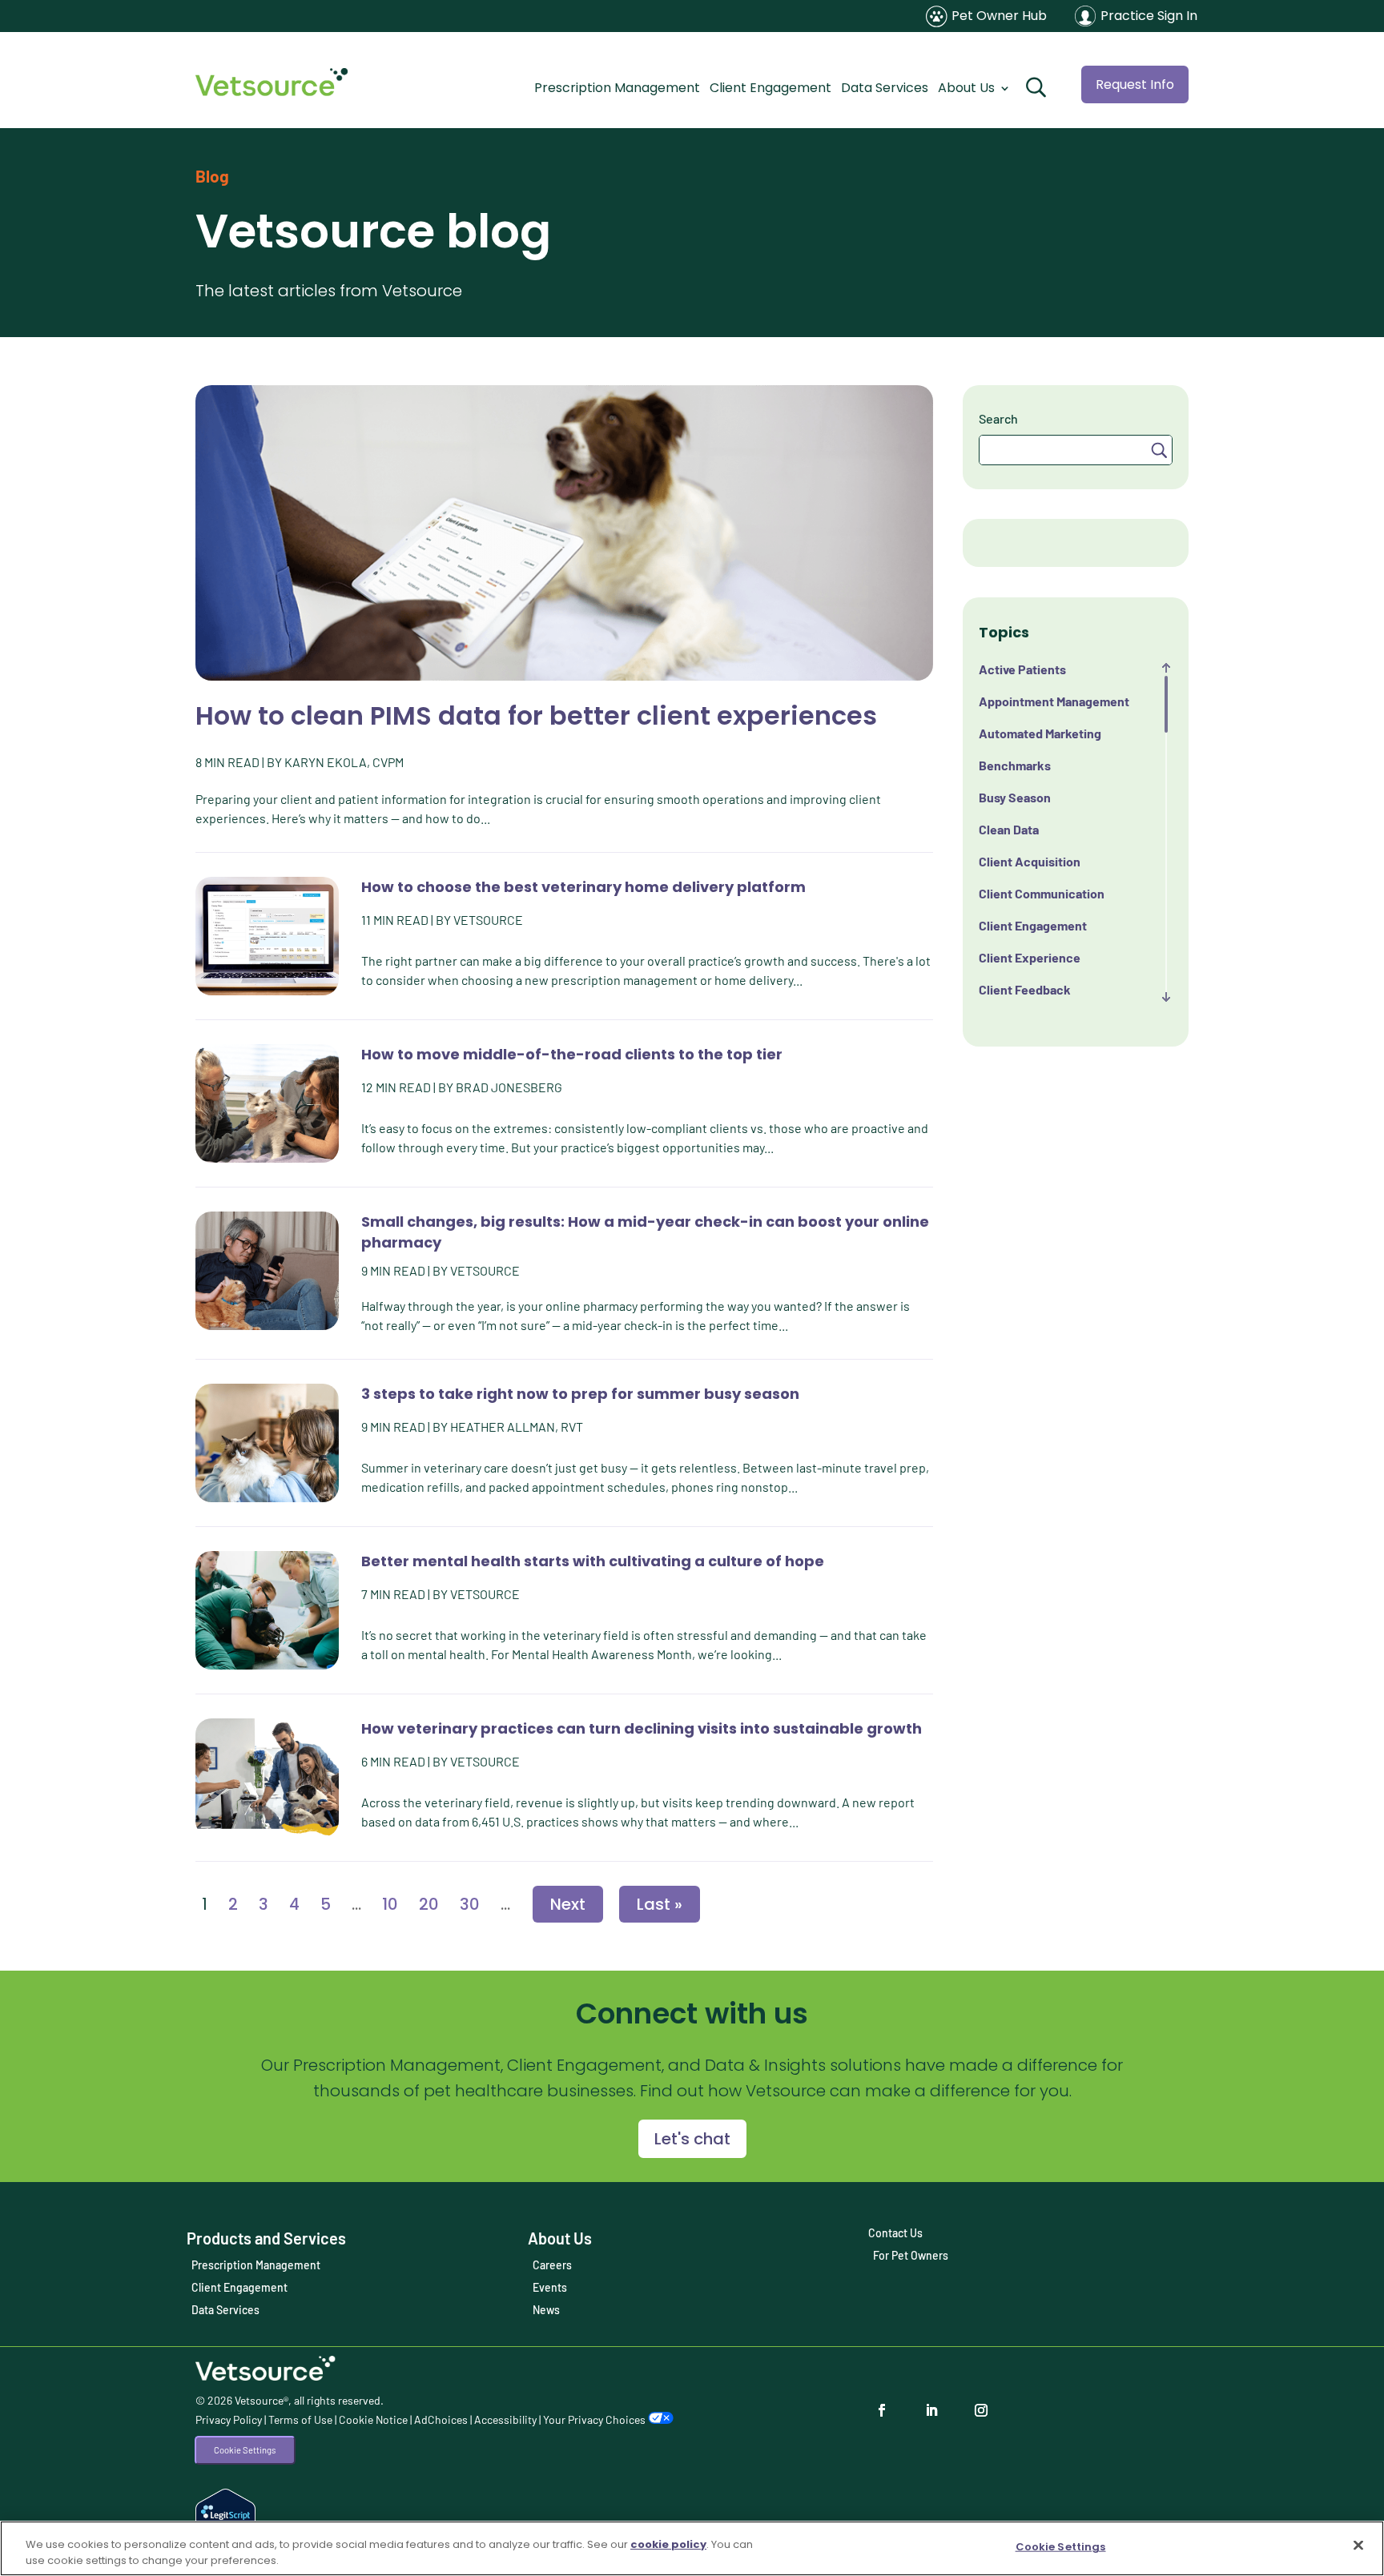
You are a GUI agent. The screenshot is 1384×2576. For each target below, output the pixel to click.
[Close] (1358, 2546)
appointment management (1054, 701)
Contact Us (895, 2233)
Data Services (885, 88)
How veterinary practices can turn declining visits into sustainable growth (642, 1728)
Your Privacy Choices (595, 2419)
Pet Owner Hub (999, 16)
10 (390, 1904)
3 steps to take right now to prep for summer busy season (580, 1394)
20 (429, 1904)
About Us (966, 88)
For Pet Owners (911, 2255)
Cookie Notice (373, 2419)
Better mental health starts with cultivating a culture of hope (593, 1561)
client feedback (1025, 989)
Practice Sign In (1149, 16)
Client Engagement (770, 88)
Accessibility (505, 2419)
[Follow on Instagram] (986, 2410)
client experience (1030, 957)
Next (568, 1904)
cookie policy (668, 2544)
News (546, 2310)
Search (998, 418)
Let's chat (692, 2139)
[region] (692, 2548)
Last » (660, 1904)
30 (470, 1904)
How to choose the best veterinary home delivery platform (583, 887)
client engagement (1033, 925)
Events (550, 2287)
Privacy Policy (229, 2419)
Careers (552, 2265)
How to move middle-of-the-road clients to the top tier (572, 1054)
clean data (1009, 829)
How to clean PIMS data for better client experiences (536, 715)
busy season (1015, 797)
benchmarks (1015, 765)
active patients (1022, 669)
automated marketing (1040, 733)
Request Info (1135, 84)
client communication (1042, 893)
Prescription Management (617, 88)
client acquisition (1030, 861)
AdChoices (441, 2419)
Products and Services (266, 2238)
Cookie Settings (245, 2450)
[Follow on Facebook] (887, 2410)
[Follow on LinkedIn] (936, 2410)
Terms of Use (300, 2419)
